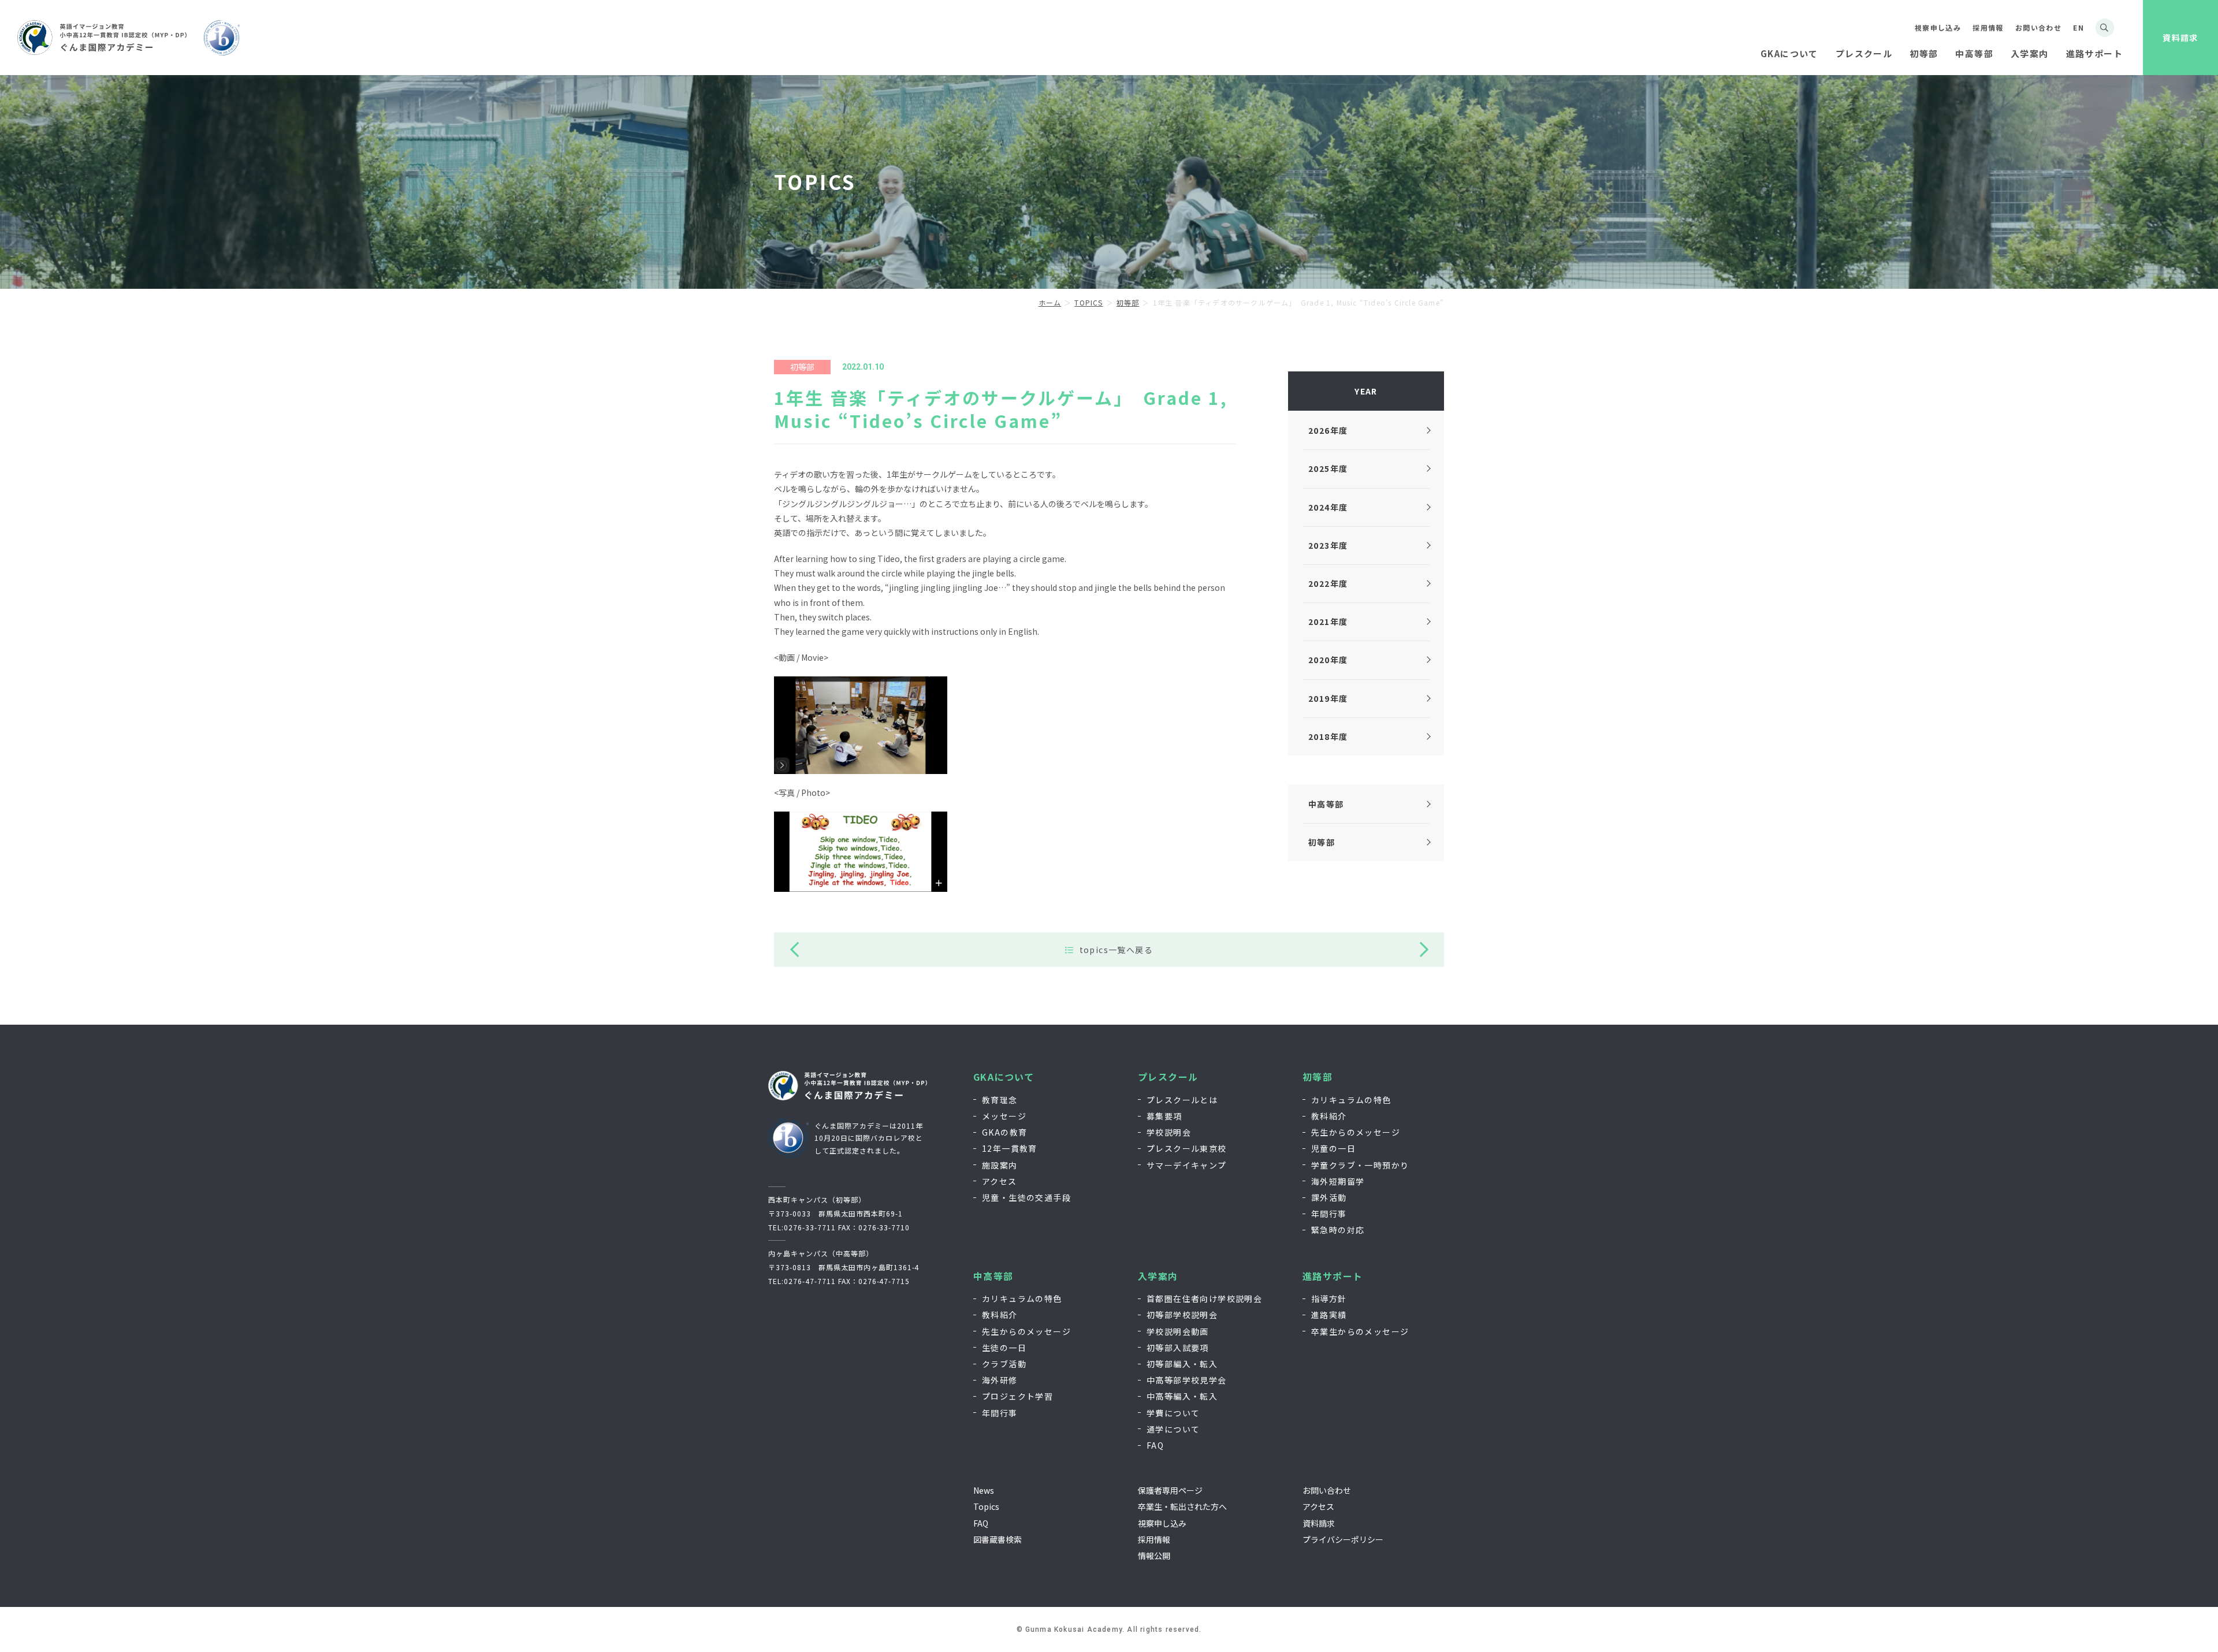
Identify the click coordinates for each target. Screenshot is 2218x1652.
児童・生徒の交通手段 (1026, 1197)
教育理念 (1000, 1100)
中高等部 (993, 1276)
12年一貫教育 (1010, 1148)
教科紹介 (1329, 1116)
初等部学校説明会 (1182, 1315)
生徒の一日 (1004, 1348)
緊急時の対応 (1338, 1230)
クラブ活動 (1004, 1364)
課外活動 (1329, 1197)
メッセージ (1004, 1116)
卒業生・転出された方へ (1182, 1506)
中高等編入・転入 (1182, 1396)
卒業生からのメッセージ (1360, 1331)
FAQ (1155, 1445)
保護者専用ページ (1170, 1490)
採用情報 (1988, 27)
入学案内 (1158, 1276)
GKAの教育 (1004, 1132)
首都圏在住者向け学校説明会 (1204, 1298)
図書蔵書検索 (998, 1539)
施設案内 (1000, 1165)
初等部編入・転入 (1182, 1364)
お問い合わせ (2038, 27)
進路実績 (1329, 1315)
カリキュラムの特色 (1351, 1100)
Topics (986, 1506)
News (984, 1490)
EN (2079, 27)
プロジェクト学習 (1017, 1396)
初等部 (1318, 1077)
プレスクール (1168, 1077)
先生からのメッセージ (1356, 1132)
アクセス (1000, 1181)
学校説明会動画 (1178, 1331)
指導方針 (1329, 1298)
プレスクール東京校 (1187, 1148)
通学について (1173, 1429)
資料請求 (2180, 38)
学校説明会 (1169, 1132)
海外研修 (1000, 1380)
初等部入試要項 (1178, 1348)
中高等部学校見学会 (1187, 1380)
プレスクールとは (1182, 1100)
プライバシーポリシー (1343, 1539)
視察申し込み (1938, 27)
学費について (1173, 1413)
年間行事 (1329, 1214)
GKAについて (1004, 1077)
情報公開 (1154, 1556)
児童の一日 (1333, 1148)
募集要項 (1164, 1116)
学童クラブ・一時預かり (1360, 1165)
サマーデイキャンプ (1187, 1165)
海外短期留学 (1338, 1181)
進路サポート (1333, 1276)
